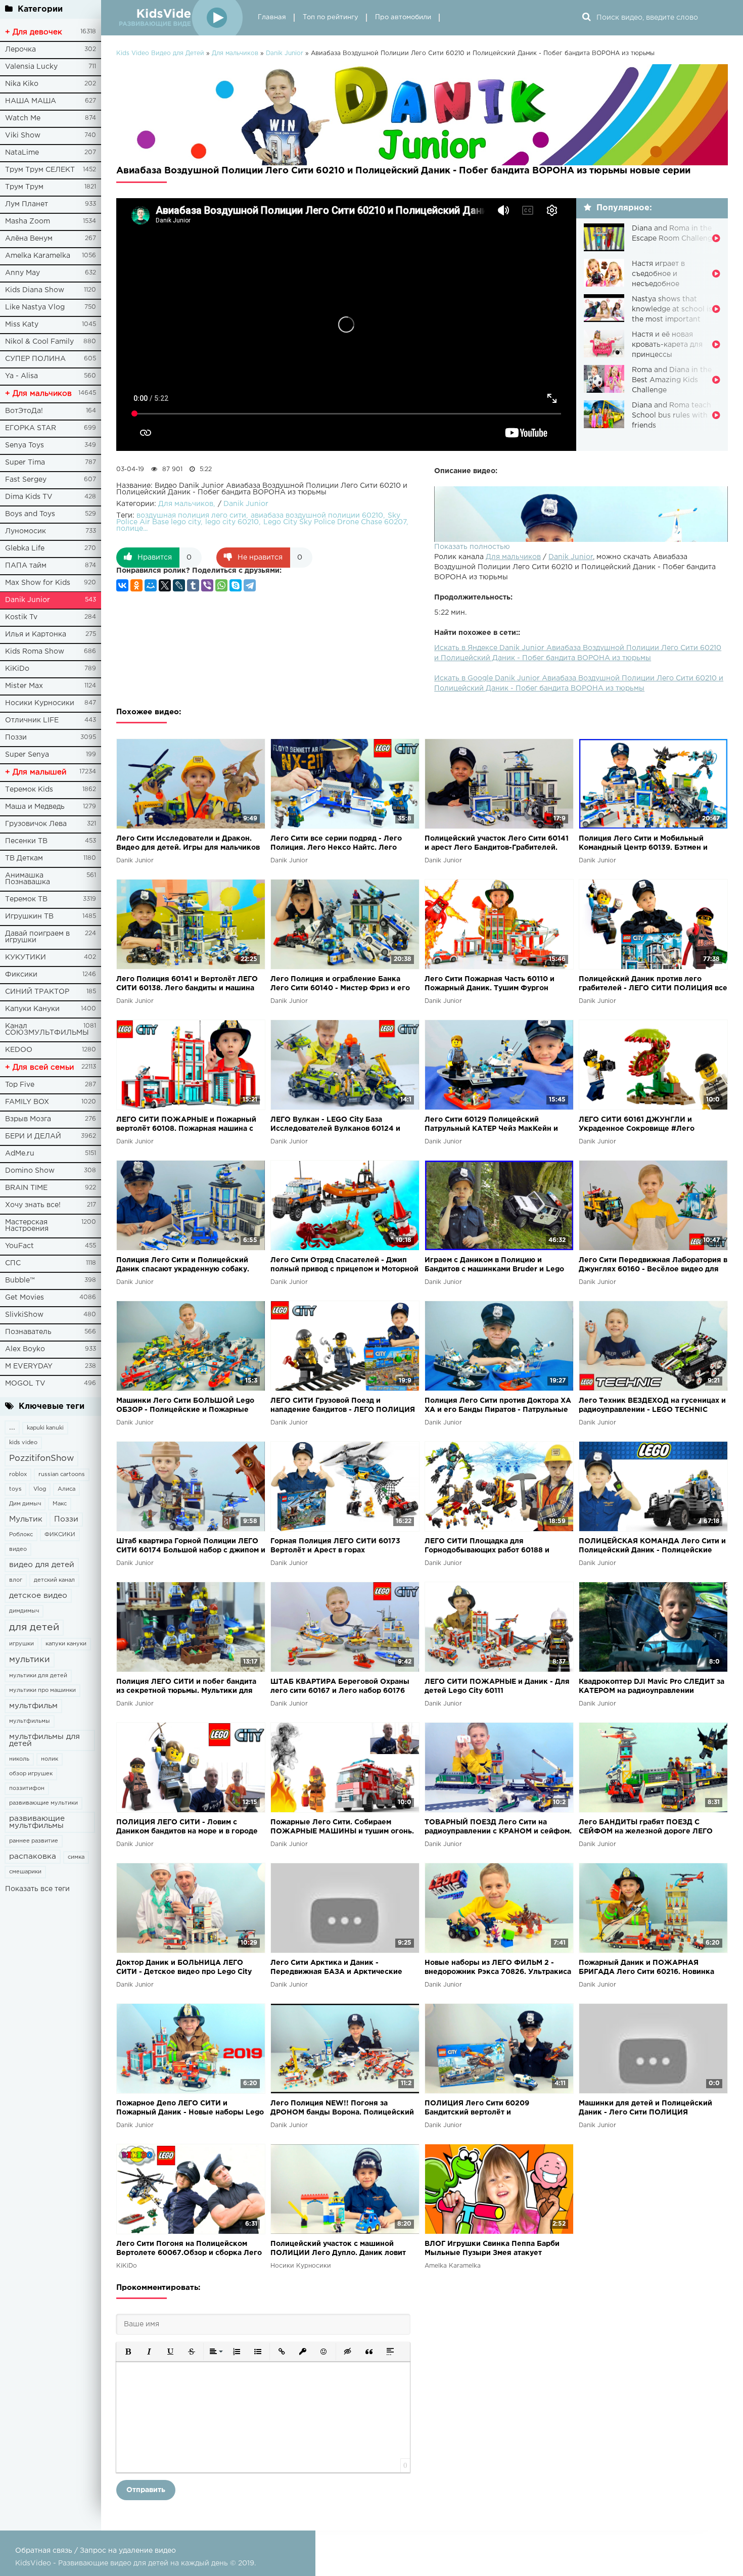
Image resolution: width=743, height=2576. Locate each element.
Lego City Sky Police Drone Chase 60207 (335, 522)
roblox (18, 1475)
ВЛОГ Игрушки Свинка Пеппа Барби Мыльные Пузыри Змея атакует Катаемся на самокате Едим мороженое (498, 2249)
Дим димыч (25, 1504)
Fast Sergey (26, 480)
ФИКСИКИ (60, 1535)
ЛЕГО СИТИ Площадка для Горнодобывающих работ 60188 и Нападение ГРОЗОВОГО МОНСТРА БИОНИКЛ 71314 (489, 1547)
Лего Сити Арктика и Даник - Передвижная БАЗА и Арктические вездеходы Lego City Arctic (336, 1968)
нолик (50, 1759)
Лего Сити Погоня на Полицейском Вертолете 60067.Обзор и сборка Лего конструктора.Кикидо (189, 2249)
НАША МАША (31, 101)
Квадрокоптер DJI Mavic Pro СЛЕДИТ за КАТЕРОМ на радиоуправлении (652, 1686)
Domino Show (30, 1171)
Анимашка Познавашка (28, 879)
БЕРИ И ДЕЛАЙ (33, 1136)
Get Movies (25, 1298)
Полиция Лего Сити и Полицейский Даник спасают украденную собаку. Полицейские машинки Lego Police (183, 1266)
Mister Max (24, 686)
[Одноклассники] (136, 585)
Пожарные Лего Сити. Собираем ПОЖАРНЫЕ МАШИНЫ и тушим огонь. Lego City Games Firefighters (342, 1828)
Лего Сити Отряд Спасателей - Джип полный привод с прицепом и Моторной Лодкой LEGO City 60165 (344, 1266)
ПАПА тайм (26, 566)
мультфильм (33, 1706)
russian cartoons (62, 1475)
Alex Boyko (25, 1349)
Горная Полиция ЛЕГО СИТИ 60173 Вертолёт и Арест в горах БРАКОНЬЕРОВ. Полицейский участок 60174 (341, 1547)
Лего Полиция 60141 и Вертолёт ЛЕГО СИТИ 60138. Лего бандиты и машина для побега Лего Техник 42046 (187, 984)
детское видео (38, 1596)
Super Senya (27, 755)
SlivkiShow (24, 1315)
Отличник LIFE (32, 720)
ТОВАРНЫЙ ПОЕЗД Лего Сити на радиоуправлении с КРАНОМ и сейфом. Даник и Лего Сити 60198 (498, 1828)
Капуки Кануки (32, 1009)
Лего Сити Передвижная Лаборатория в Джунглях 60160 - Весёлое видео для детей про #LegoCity (653, 1266)
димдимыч (24, 1611)
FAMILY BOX (27, 1102)
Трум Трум (24, 187)
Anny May (22, 273)
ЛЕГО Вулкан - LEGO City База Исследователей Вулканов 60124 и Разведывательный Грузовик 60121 (335, 1125)
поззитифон (27, 1788)
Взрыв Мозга (28, 1119)
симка (76, 1857)
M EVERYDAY (29, 1366)
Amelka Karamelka (38, 256)
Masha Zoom (28, 221)
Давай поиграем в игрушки (37, 937)
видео (18, 1549)
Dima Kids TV (29, 497)
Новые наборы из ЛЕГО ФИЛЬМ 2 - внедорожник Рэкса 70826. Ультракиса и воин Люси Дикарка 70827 (498, 1968)
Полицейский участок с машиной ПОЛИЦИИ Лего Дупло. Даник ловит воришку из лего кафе (338, 2249)
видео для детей (42, 1565)
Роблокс (21, 1535)
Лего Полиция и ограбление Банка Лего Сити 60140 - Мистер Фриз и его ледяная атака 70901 (340, 984)
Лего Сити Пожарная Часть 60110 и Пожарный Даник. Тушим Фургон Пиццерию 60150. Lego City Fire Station (497, 984)
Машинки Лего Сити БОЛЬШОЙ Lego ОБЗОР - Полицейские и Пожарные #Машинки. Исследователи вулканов (185, 1406)
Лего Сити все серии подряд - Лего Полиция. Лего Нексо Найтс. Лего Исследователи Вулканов (336, 844)
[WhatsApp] (221, 585)
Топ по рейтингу (331, 17)
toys (15, 1489)
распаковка (33, 1856)
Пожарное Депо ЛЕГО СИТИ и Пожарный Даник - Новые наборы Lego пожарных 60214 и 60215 (190, 2109)
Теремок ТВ (26, 899)
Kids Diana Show (35, 290)
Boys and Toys (30, 514)
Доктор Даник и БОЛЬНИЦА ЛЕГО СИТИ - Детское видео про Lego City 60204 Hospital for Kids (184, 1968)
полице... (132, 529)
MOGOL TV (25, 1384)
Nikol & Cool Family (39, 342)
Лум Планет (27, 204)
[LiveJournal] (179, 585)
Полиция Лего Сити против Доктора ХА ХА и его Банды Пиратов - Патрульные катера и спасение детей (498, 1406)
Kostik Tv (21, 617)
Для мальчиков (513, 557)
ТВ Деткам (24, 858)
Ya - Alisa (21, 376)
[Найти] (586, 18)
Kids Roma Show (35, 652)
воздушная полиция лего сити (191, 516)
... (12, 1427)
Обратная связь (44, 2551)
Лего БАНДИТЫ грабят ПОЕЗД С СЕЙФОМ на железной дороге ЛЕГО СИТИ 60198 (646, 1828)
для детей (34, 1627)
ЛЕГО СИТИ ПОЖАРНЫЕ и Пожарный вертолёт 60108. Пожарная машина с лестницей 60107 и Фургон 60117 (186, 1125)
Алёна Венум (29, 239)
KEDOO (19, 1050)
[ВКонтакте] (122, 585)
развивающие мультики (43, 1803)
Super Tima (25, 463)
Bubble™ (20, 1280)
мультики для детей (38, 1676)
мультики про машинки (42, 1690)
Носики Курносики (40, 703)
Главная (272, 17)
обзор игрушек (31, 1774)
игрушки (21, 1644)
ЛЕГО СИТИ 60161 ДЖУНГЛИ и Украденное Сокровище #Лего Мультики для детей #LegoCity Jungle (649, 1125)
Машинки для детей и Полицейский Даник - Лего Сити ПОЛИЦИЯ (645, 2108)
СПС (13, 1263)
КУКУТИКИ (26, 957)
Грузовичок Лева (36, 824)
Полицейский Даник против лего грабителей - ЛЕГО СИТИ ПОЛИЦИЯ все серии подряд (653, 984)
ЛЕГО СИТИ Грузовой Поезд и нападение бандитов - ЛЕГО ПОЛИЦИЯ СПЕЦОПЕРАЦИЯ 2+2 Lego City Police (343, 1406)
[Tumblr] (193, 585)
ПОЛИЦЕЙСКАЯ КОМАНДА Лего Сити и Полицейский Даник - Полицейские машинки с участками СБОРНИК (652, 1547)
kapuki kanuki (45, 1428)
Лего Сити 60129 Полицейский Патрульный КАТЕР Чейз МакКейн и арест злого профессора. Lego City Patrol (491, 1125)
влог (16, 1580)
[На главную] (179, 18)
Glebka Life (25, 548)
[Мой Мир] (151, 585)
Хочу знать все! (33, 1205)
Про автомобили (403, 17)
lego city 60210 (232, 522)
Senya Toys (25, 445)
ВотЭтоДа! (24, 411)
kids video (23, 1443)
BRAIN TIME (26, 1188)
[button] (128, 2352)
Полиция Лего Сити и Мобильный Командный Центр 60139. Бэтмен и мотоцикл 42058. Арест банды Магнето (652, 844)
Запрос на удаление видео (128, 2551)
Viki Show (23, 135)
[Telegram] (250, 585)
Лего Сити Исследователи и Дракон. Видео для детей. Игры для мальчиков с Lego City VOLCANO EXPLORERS (188, 844)
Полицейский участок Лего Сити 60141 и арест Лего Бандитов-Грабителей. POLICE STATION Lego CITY (497, 844)
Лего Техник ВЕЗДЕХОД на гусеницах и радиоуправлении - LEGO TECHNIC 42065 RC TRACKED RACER (652, 1406)
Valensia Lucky (31, 67)
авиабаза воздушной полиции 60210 (317, 516)
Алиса (66, 1489)
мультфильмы (30, 1721)
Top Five (20, 1085)
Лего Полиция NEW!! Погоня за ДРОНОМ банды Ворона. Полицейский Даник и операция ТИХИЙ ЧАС (342, 2109)
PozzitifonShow (41, 1459)
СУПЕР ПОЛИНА (35, 359)
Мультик (26, 1519)
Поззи (16, 738)
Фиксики (21, 975)
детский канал (54, 1580)
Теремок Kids (29, 790)
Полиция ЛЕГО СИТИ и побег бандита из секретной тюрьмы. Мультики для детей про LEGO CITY (186, 1687)
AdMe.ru (20, 1154)
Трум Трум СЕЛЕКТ (40, 170)
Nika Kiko (22, 84)
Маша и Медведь (35, 807)
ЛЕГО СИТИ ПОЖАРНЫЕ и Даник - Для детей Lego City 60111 (497, 1686)
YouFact (19, 1246)
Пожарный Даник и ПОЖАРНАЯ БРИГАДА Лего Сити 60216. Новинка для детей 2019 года (646, 1968)
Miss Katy (22, 325)
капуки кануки (66, 1644)
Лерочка (20, 50)
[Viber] (207, 585)
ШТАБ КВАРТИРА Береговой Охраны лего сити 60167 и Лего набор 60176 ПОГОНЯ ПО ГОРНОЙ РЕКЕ (340, 1687)
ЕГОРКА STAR (31, 428)
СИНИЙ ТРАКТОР (37, 992)
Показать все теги (37, 1889)
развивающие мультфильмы (37, 1822)
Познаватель (28, 1332)
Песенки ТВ (26, 841)
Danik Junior (28, 600)
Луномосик (26, 531)
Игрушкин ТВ (29, 916)
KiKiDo (17, 669)
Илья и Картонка (36, 634)
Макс (60, 1504)
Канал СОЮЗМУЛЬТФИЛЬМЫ (47, 1029)
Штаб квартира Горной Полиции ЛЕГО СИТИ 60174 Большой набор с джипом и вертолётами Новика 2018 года (191, 1547)
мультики (30, 1660)
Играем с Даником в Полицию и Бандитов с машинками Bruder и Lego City (494, 1266)
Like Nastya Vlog (35, 307)
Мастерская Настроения (27, 1226)
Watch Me (23, 118)
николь (19, 1759)
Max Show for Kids (38, 583)
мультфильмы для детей (44, 1740)
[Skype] (236, 585)
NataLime (22, 153)
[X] (165, 585)
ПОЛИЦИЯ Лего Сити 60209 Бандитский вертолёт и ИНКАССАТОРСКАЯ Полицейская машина (487, 2109)
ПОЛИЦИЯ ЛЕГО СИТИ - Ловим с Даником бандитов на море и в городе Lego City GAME (187, 1828)
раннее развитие (34, 1841)
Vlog (40, 1489)
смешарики (25, 1872)
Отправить (146, 2490)
